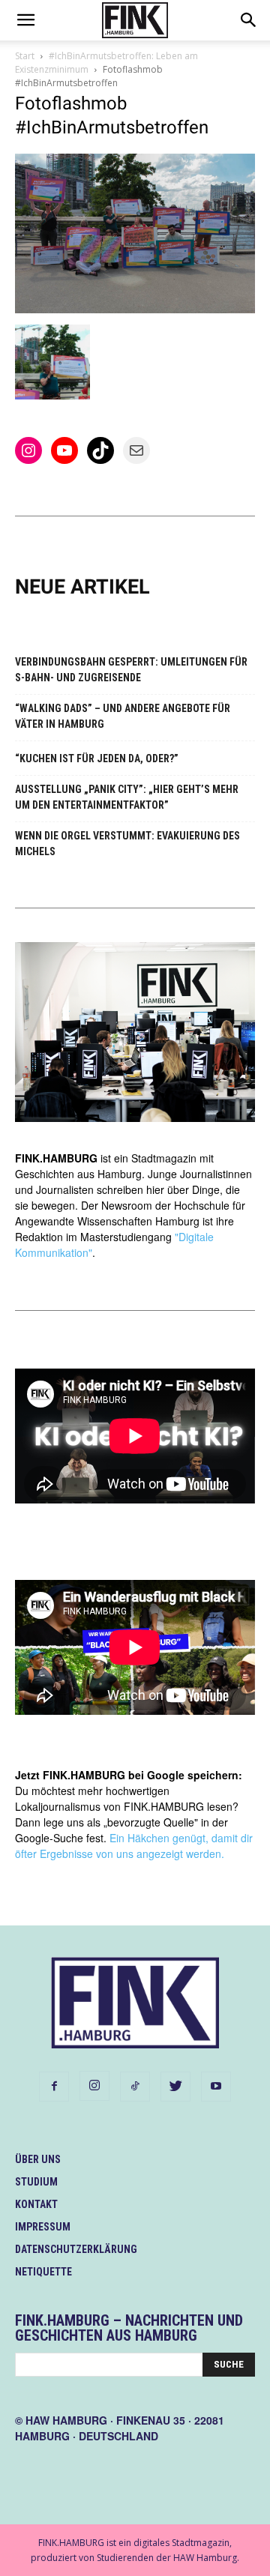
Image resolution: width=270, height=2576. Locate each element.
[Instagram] (94, 2086)
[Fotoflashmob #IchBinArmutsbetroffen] (135, 309)
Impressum (43, 2227)
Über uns (38, 2159)
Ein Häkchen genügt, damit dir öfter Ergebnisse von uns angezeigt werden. (134, 1846)
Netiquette (43, 2272)
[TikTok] (135, 2087)
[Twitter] (175, 2087)
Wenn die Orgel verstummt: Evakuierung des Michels (127, 844)
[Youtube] (216, 2087)
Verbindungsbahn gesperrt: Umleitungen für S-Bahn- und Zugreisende (131, 670)
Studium (36, 2182)
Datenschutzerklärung (76, 2249)
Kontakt (36, 2204)
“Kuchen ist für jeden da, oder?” (97, 758)
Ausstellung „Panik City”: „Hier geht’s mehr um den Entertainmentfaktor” (127, 797)
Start (25, 56)
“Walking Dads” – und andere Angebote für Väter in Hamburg (123, 716)
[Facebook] (54, 2087)
